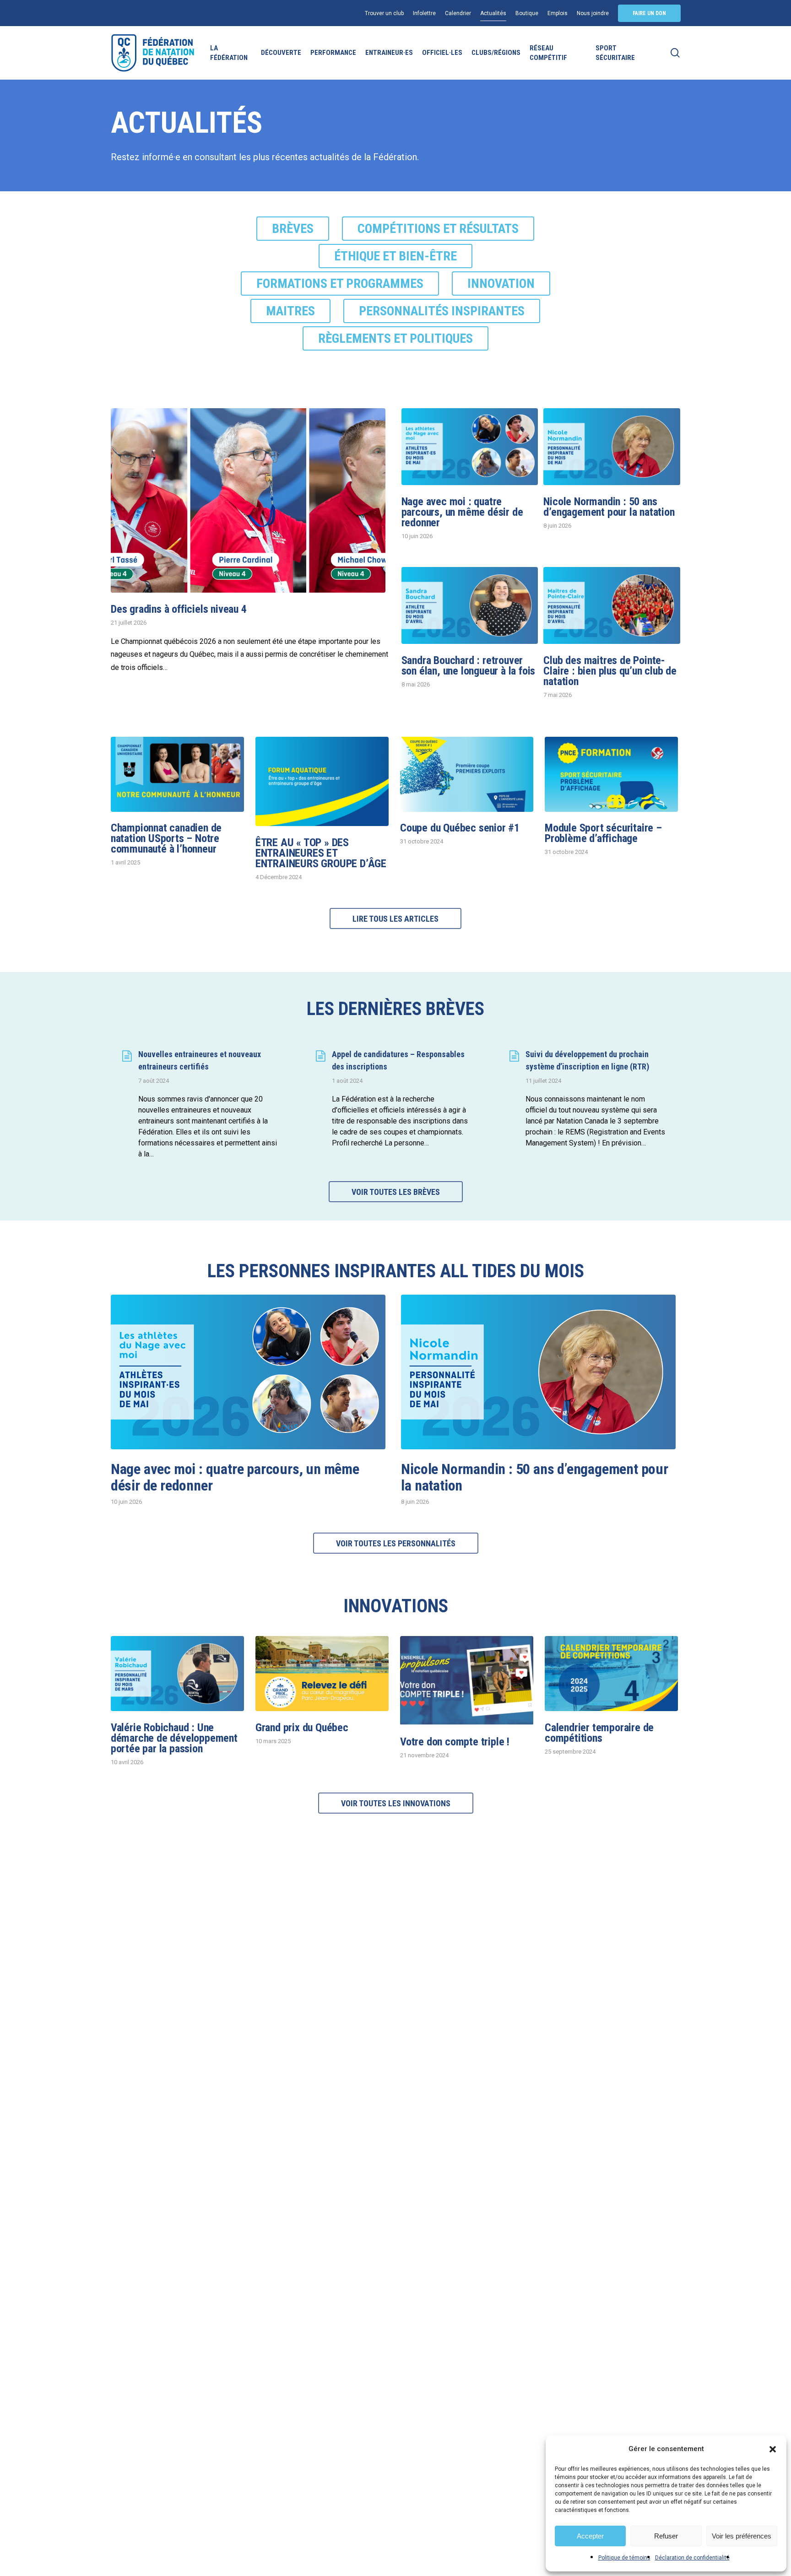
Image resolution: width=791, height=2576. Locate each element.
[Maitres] (290, 313)
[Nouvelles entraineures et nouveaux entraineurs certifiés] (202, 1104)
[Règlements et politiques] (395, 340)
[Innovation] (501, 285)
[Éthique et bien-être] (395, 258)
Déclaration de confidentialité (692, 2558)
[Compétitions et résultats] (438, 230)
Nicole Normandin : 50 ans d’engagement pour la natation (609, 507)
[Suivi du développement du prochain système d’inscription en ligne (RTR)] (589, 1099)
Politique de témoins (624, 2558)
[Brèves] (293, 230)
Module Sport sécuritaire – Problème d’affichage (603, 833)
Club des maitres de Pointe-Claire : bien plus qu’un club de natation (610, 671)
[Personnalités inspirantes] (442, 313)
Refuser (666, 2536)
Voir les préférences (742, 2536)
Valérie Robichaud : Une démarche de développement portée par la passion (174, 1738)
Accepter (590, 2536)
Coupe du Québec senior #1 (460, 828)
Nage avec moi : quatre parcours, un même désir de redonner (462, 512)
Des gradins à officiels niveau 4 (179, 609)
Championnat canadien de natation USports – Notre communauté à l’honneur (166, 838)
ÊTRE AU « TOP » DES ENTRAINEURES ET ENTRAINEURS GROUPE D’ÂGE (321, 853)
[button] (773, 2449)
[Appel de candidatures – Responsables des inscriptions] (395, 1099)
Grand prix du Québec (302, 1728)
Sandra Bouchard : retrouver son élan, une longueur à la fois (469, 666)
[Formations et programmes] (340, 285)
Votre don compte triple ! (455, 1742)
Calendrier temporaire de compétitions (599, 1733)
